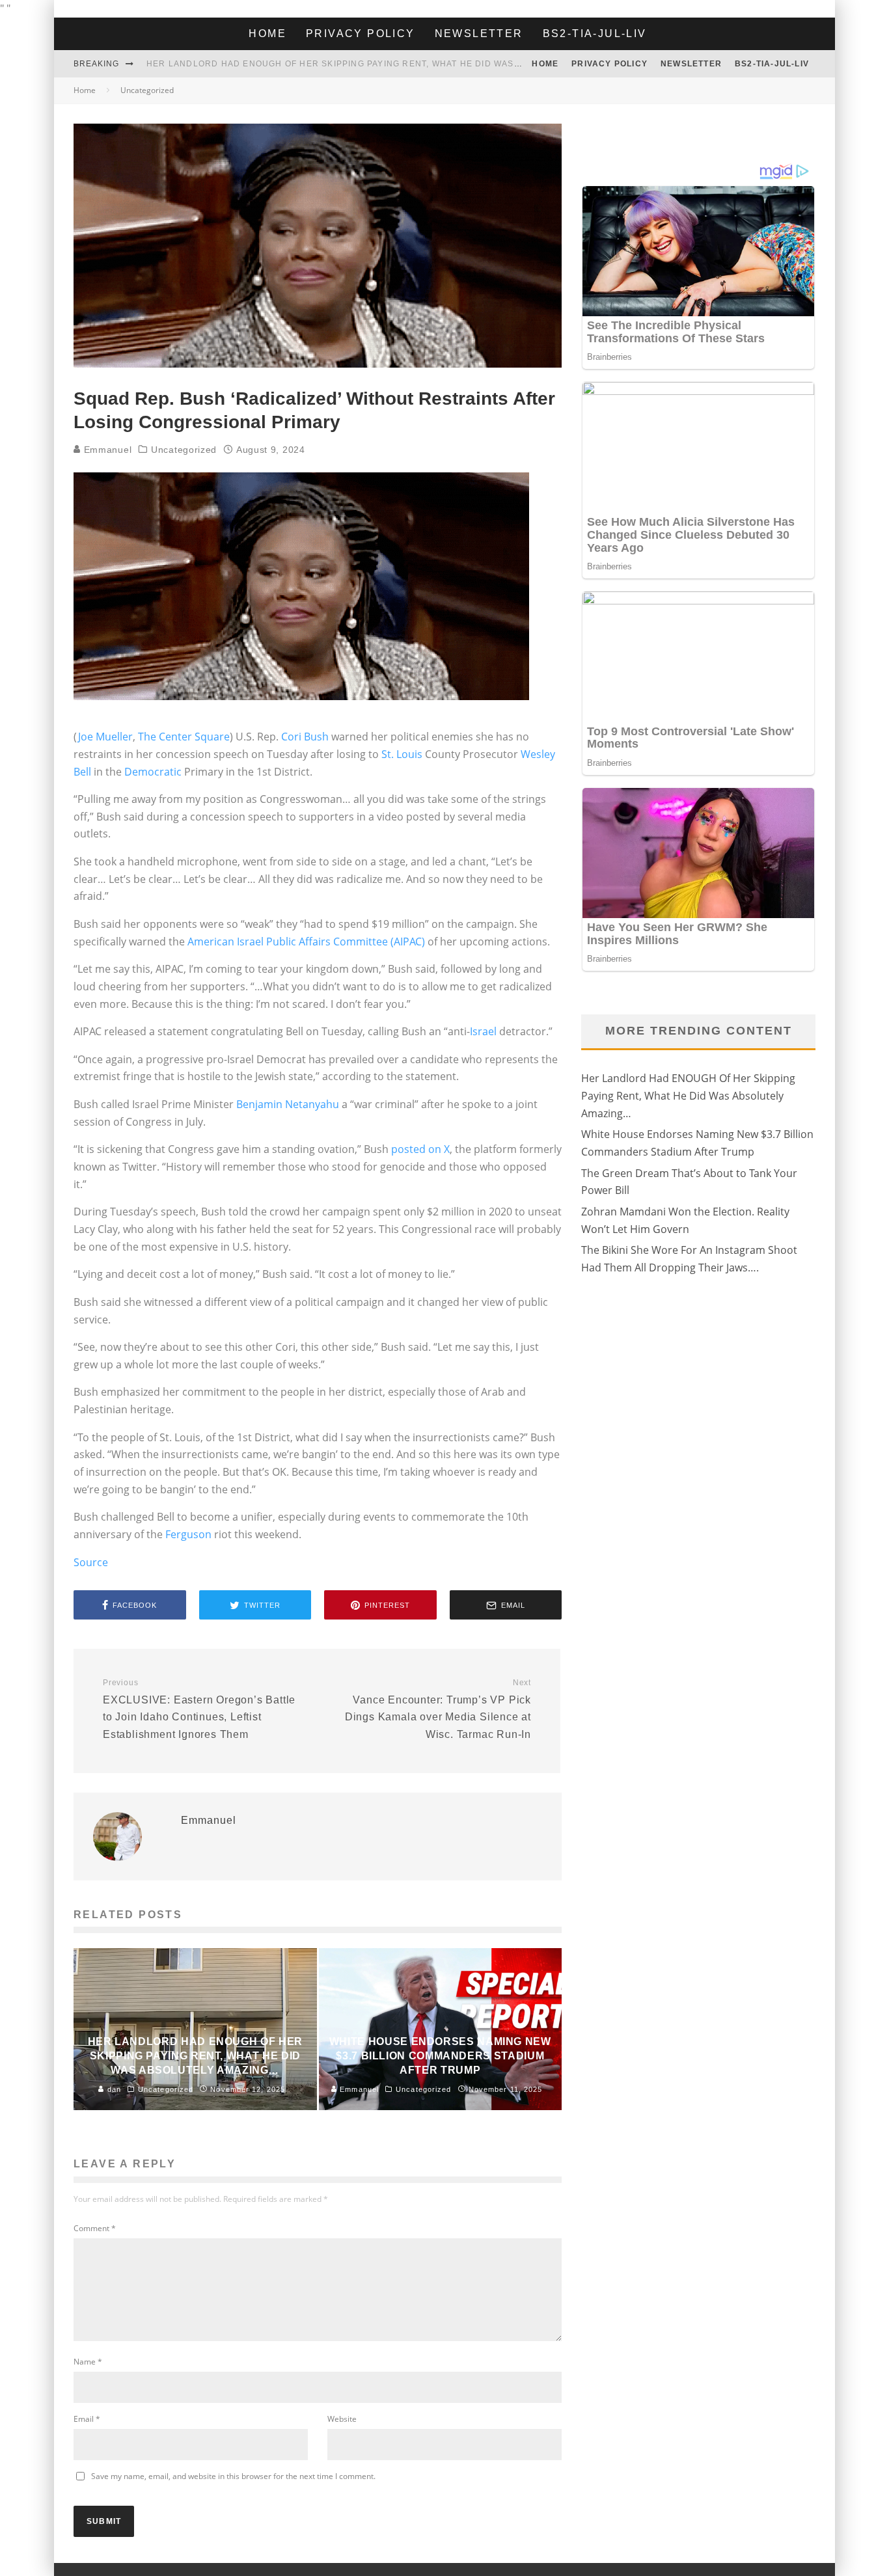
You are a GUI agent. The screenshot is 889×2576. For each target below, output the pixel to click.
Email (87, 2419)
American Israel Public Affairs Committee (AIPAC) (306, 942)
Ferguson (190, 1534)
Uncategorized (184, 450)
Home (267, 34)
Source (91, 1562)
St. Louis (402, 754)
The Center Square (184, 737)
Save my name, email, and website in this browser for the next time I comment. (233, 2476)
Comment (95, 2228)
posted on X (420, 1149)
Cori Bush (305, 737)
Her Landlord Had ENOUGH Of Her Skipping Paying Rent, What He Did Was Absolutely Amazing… (386, 64)
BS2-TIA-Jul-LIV (595, 34)
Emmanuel (106, 450)
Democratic (153, 772)
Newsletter (479, 34)
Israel (483, 1031)
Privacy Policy (361, 34)
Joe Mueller (105, 737)
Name (88, 2362)
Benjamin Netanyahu (288, 1104)
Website (342, 2419)
